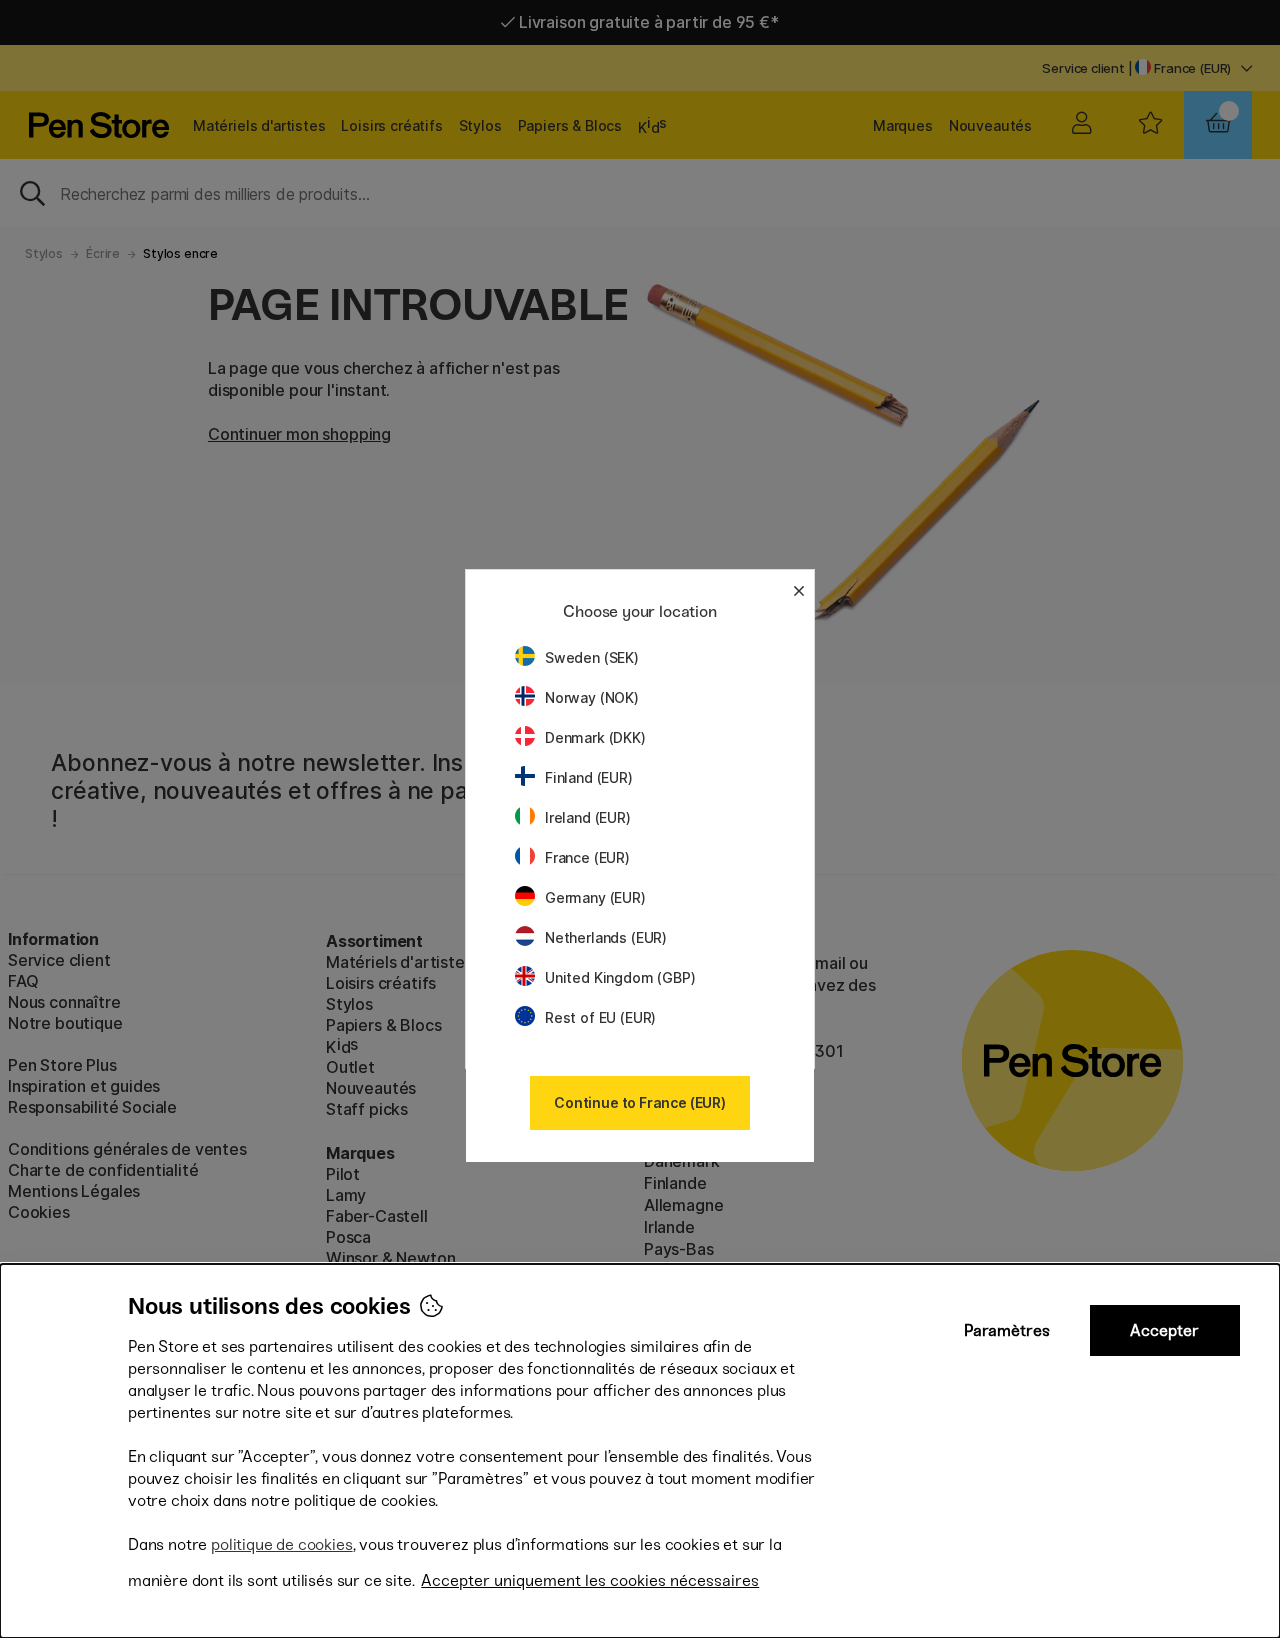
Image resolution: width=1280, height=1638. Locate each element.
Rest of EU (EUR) (600, 1017)
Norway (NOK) (592, 697)
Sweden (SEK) (592, 657)
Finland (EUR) (589, 777)
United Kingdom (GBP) (620, 977)
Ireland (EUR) (588, 817)
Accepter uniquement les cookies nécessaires (590, 1580)
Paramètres (1007, 1330)
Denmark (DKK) (595, 737)
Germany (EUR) (595, 897)
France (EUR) (587, 857)
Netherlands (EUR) (606, 937)
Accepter (1164, 1330)
